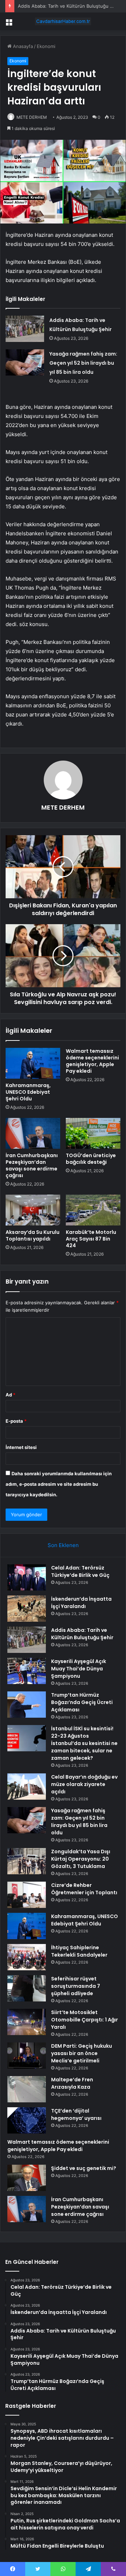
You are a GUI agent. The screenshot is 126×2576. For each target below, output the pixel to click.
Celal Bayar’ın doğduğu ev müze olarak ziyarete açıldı (84, 1784)
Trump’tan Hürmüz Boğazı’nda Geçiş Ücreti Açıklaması (82, 1702)
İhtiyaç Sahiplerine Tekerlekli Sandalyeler (79, 1951)
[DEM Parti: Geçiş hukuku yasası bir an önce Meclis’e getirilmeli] (27, 2056)
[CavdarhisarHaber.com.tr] (63, 21)
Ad (10, 1395)
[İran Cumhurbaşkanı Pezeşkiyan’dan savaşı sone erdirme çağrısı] (33, 1133)
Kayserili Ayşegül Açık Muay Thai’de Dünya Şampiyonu (79, 1669)
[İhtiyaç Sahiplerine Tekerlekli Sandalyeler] (27, 1957)
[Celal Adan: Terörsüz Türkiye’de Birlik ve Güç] (27, 1577)
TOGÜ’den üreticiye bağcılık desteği (91, 1159)
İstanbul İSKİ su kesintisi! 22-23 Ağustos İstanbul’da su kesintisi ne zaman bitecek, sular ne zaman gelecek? (84, 1743)
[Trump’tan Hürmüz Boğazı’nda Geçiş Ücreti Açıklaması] (27, 1705)
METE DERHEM (32, 117)
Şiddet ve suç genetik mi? (84, 2168)
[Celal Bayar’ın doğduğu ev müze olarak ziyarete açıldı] (27, 1787)
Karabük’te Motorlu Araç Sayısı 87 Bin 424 (91, 1239)
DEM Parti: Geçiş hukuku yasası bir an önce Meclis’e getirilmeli (82, 2053)
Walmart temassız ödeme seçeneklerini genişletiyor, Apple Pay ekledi (92, 1061)
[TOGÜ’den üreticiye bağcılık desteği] (93, 1133)
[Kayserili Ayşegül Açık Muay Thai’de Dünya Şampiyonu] (27, 1671)
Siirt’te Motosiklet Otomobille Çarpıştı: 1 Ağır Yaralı (85, 2020)
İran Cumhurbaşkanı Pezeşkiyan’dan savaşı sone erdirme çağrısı (32, 1165)
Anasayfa (22, 46)
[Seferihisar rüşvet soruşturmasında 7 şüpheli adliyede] (27, 1988)
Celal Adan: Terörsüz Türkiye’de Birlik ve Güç (80, 1571)
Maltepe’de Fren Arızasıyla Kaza (72, 2083)
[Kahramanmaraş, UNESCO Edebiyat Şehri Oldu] (33, 1063)
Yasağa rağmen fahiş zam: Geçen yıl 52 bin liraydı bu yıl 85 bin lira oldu (83, 363)
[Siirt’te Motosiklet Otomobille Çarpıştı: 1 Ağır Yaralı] (27, 2022)
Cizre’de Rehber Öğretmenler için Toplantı (84, 1889)
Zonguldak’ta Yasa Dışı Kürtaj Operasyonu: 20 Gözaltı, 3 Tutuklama (81, 1859)
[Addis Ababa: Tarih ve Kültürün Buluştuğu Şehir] (25, 329)
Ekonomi (46, 46)
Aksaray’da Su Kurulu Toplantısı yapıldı (33, 1235)
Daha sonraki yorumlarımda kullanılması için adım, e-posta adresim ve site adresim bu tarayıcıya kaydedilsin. (59, 1484)
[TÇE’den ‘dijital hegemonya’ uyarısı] (27, 2120)
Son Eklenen (63, 1545)
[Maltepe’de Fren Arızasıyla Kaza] (27, 2089)
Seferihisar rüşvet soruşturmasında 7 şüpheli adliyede (76, 1986)
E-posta (16, 1421)
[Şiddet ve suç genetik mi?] (27, 2178)
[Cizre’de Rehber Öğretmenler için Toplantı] (27, 1895)
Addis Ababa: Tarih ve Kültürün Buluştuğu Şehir (69, 6)
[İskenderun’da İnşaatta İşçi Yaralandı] (27, 1609)
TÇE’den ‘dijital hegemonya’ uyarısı (76, 2114)
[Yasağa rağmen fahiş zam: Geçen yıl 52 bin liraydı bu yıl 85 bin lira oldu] (25, 362)
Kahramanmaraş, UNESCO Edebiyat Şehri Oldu (28, 1092)
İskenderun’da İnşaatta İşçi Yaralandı (81, 1603)
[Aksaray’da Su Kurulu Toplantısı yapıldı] (33, 1210)
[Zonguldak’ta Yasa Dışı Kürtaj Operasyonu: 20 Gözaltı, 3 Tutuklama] (27, 1861)
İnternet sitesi (21, 1447)
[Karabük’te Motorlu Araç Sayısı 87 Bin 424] (93, 1210)
